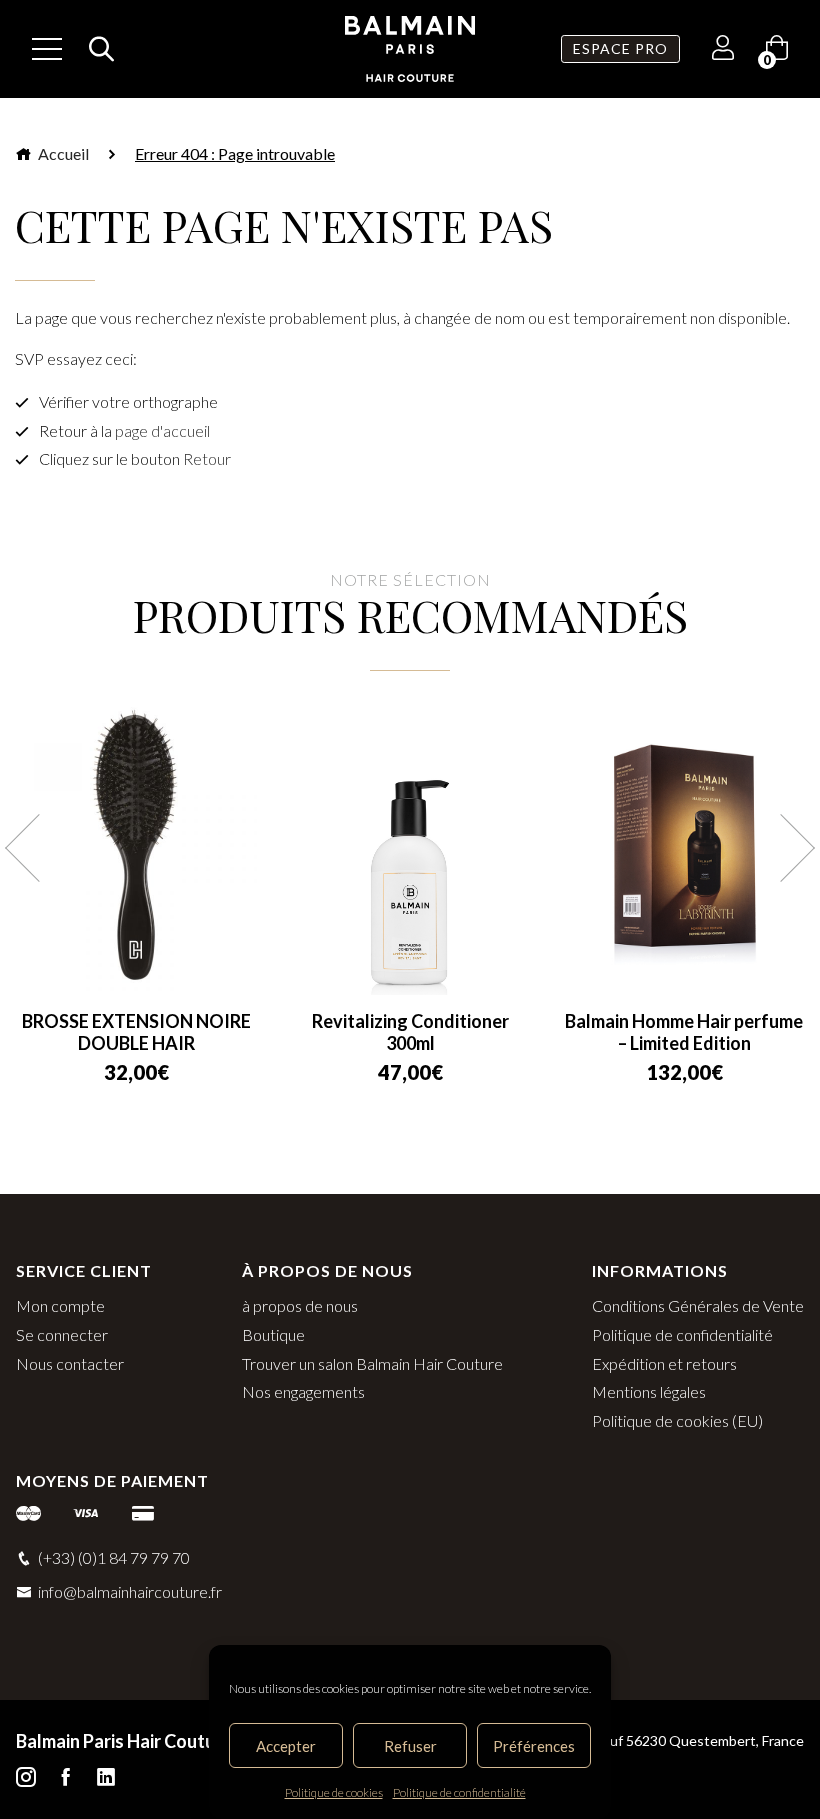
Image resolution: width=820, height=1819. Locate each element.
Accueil (62, 153)
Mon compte (60, 1305)
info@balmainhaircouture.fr (130, 1591)
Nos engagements (303, 1391)
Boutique (273, 1334)
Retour (207, 458)
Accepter (286, 1746)
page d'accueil (162, 430)
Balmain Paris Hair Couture (124, 1741)
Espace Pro (620, 48)
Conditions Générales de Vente (698, 1305)
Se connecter (62, 1334)
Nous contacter (70, 1363)
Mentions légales (649, 1391)
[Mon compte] (723, 50)
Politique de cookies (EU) (677, 1420)
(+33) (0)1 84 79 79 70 (114, 1557)
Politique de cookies (334, 1792)
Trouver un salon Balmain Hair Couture (372, 1363)
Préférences (534, 1746)
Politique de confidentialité (459, 1792)
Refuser (410, 1746)
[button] (39, 848)
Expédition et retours (664, 1363)
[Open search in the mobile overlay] (96, 49)
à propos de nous (300, 1305)
